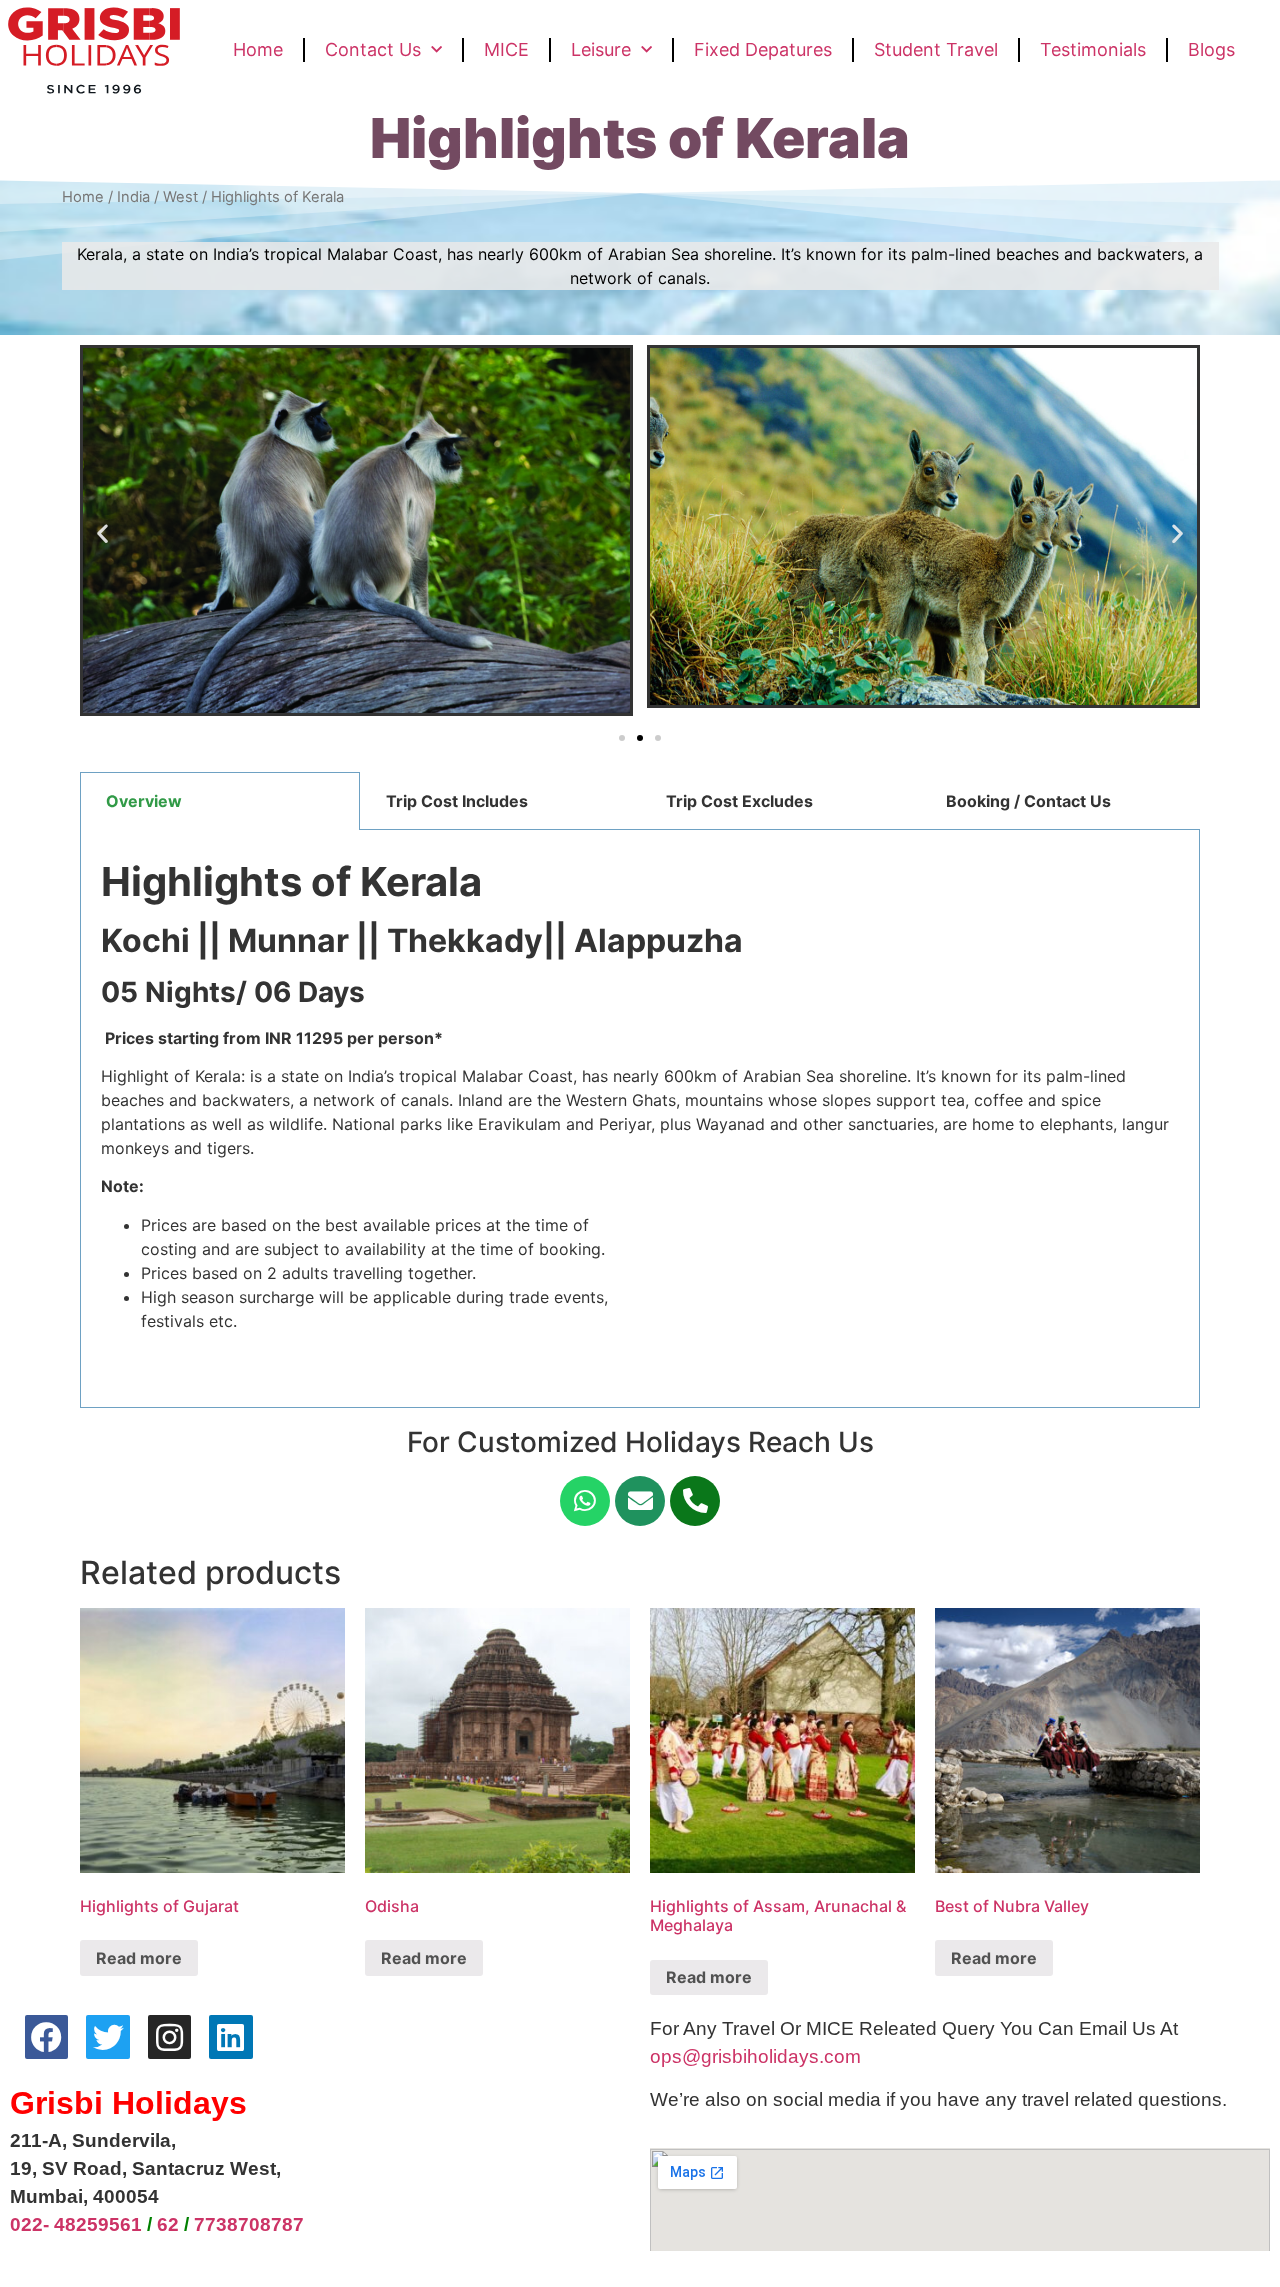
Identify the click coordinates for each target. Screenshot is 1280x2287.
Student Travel (936, 49)
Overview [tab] (144, 801)
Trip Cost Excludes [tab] (739, 801)
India (133, 197)
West (180, 197)
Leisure (601, 49)
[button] (622, 738)
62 (168, 2224)
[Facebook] (46, 2036)
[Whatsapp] (585, 1501)
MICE (506, 49)
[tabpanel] (640, 1119)
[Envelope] (640, 1501)
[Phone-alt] (695, 1501)
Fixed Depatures (763, 49)
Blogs (1211, 49)
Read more (139, 1958)
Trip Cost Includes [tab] (457, 801)
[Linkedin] (230, 2036)
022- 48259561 (76, 2224)
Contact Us (373, 49)
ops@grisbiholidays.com (755, 2056)
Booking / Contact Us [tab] (1028, 801)
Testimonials (1093, 49)
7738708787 (249, 2224)
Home (258, 49)
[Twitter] (107, 2036)
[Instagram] (169, 2036)
